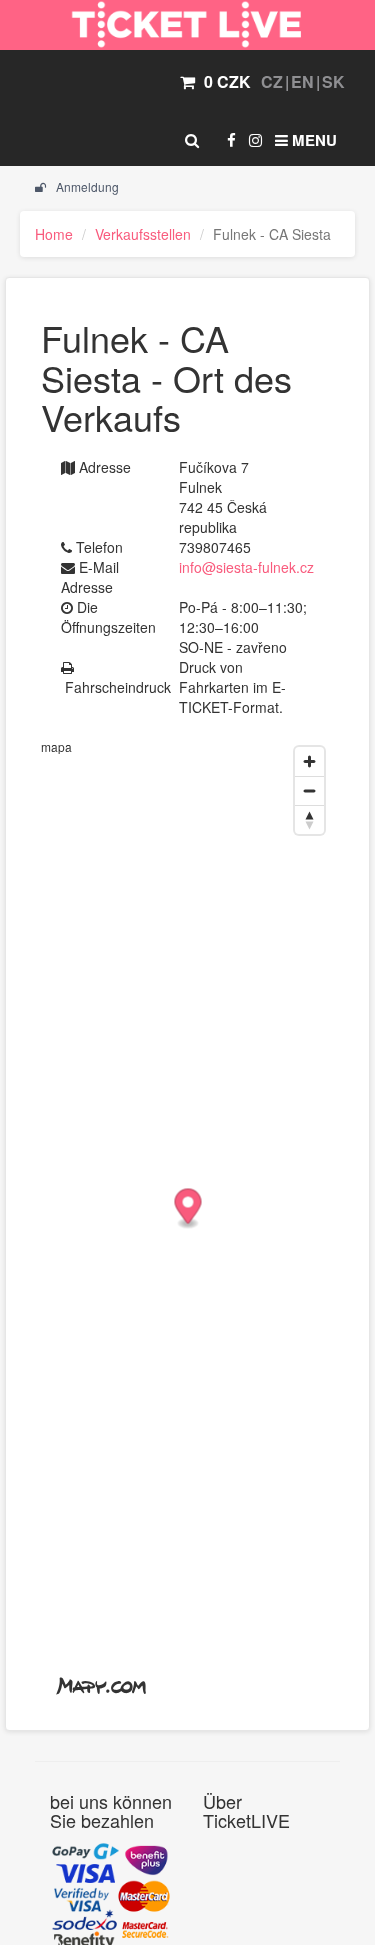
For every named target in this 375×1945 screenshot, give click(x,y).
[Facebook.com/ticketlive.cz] (231, 140)
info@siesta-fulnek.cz (246, 567)
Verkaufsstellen (143, 234)
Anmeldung (86, 186)
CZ (272, 81)
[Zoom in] (309, 761)
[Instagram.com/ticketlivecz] (255, 140)
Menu (312, 140)
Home (54, 234)
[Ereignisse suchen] (192, 140)
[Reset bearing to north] (309, 819)
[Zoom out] (309, 790)
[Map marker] (188, 1209)
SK (333, 81)
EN (302, 81)
